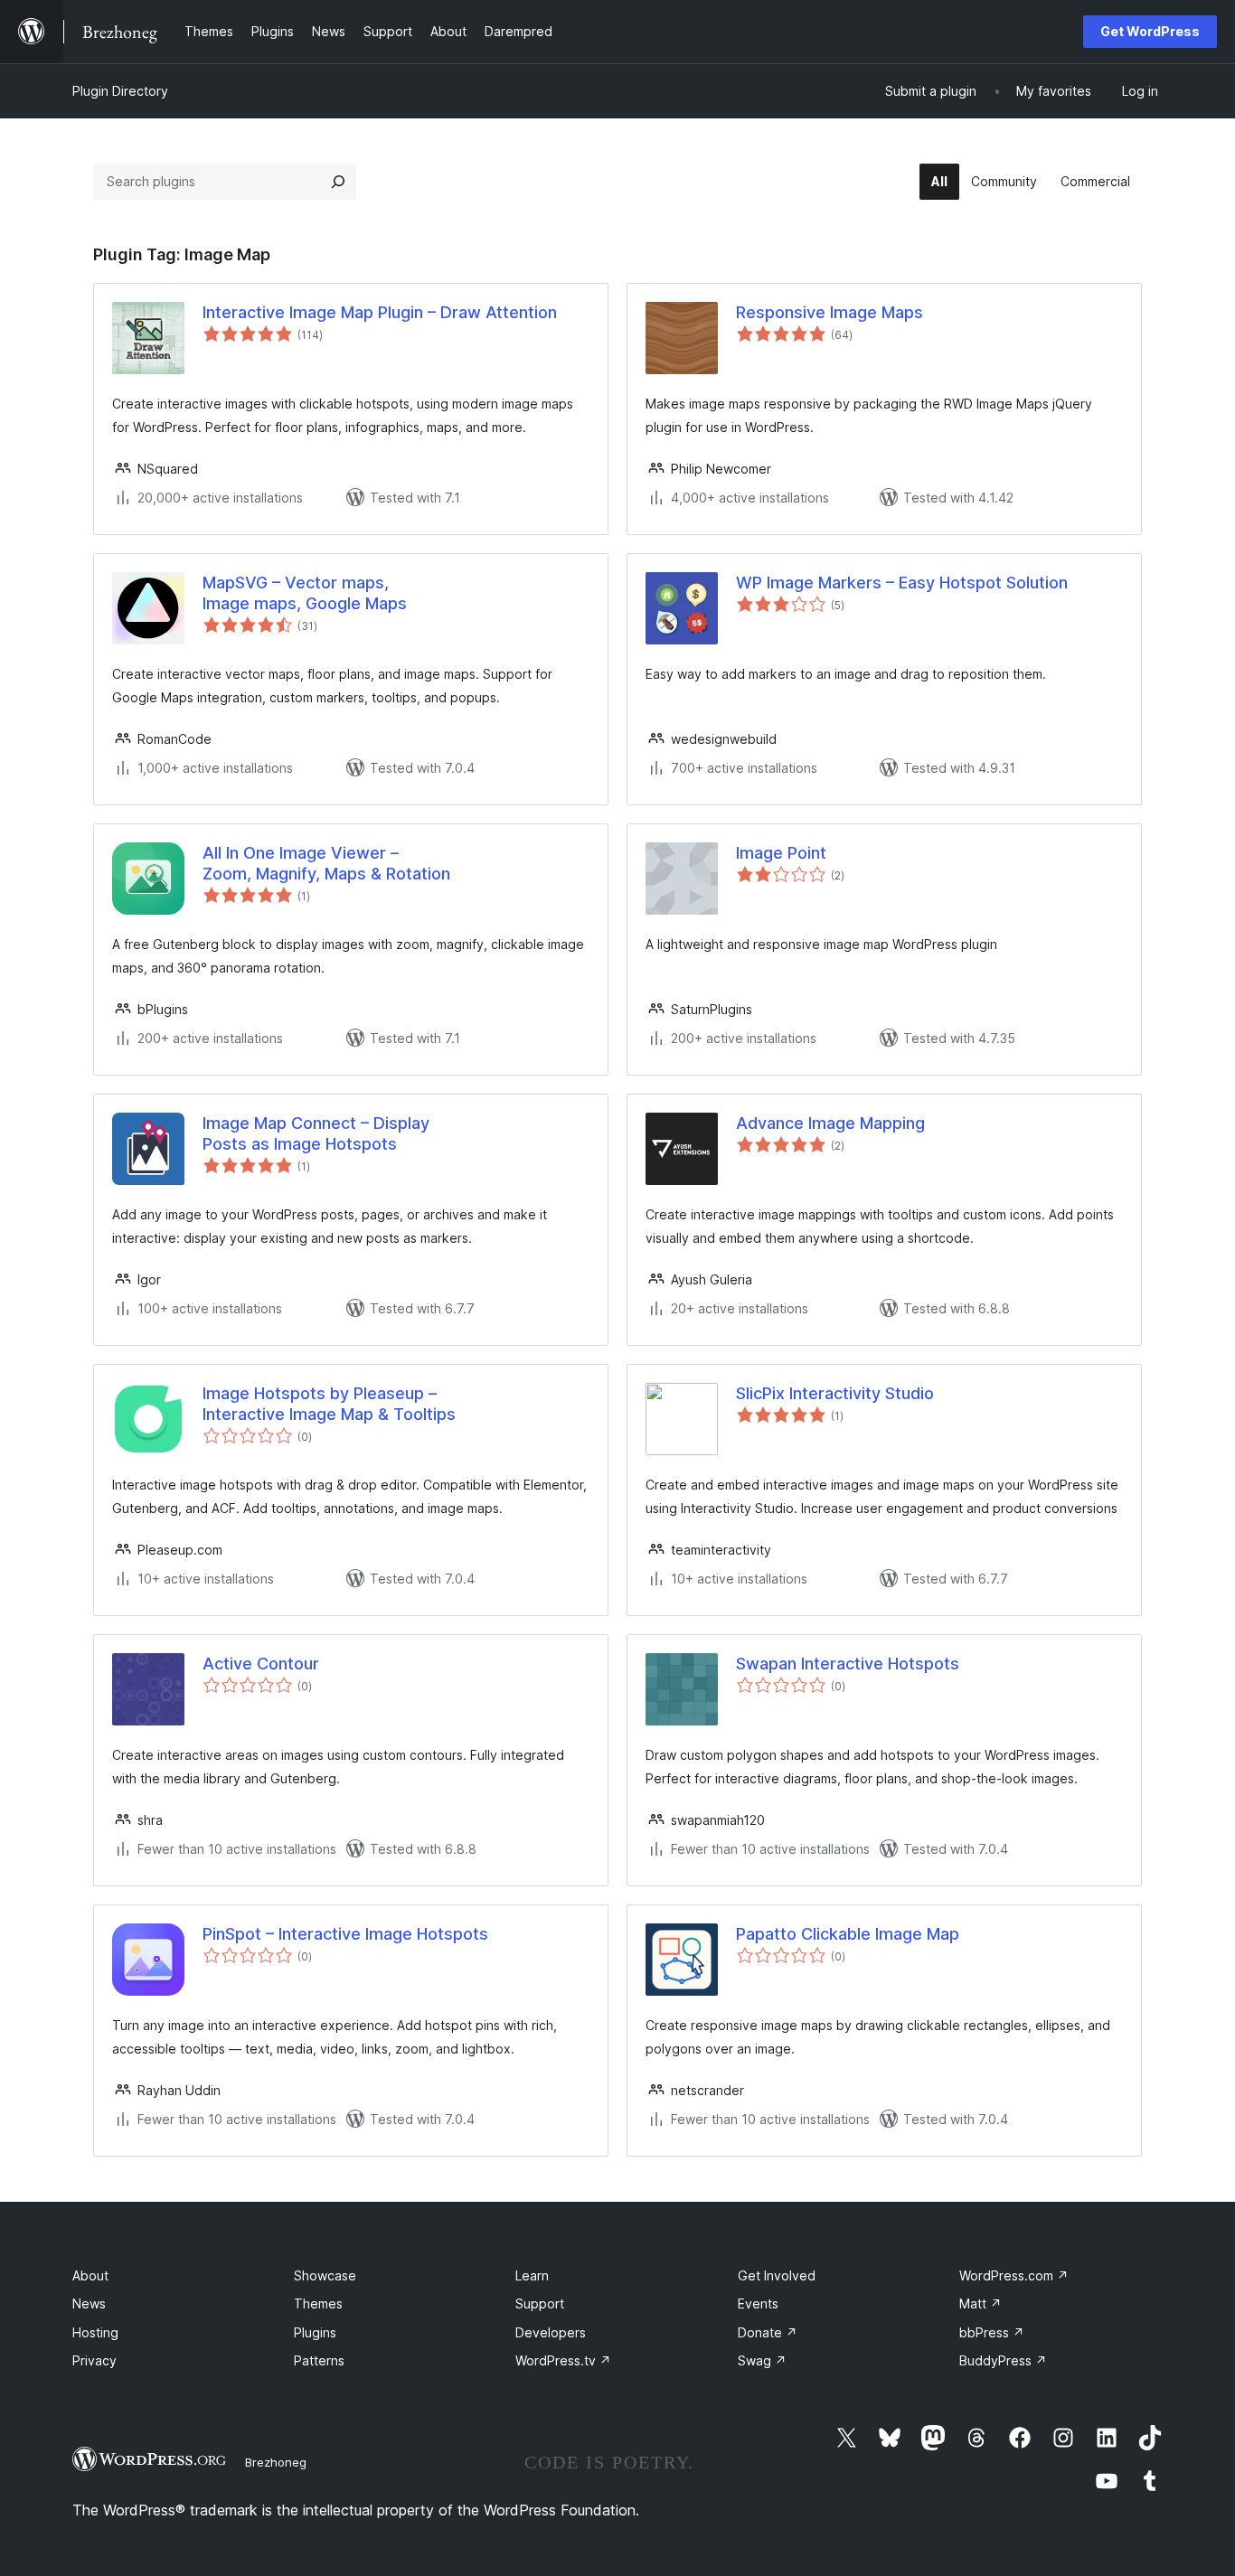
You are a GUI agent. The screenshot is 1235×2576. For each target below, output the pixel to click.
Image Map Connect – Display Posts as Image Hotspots (316, 1133)
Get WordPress (1150, 31)
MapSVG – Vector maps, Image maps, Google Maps (305, 593)
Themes (318, 2303)
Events (758, 2303)
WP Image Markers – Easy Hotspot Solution (902, 583)
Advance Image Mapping (830, 1123)
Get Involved (777, 2275)
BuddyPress (1003, 2360)
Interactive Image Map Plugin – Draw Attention (380, 312)
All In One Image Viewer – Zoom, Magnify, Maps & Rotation (326, 863)
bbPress (992, 2332)
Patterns (319, 2360)
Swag (762, 2360)
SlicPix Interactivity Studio (835, 1393)
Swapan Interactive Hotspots (848, 1664)
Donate (768, 2332)
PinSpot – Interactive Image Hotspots (345, 1934)
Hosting (95, 2332)
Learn (532, 2275)
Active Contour (261, 1664)
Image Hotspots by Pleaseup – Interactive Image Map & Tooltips (329, 1404)
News (89, 2303)
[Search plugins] (338, 182)
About (90, 2275)
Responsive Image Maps (830, 312)
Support (540, 2303)
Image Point (781, 853)
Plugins (315, 2332)
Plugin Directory (120, 91)
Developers (551, 2332)
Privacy (94, 2360)
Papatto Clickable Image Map (848, 1934)
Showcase (325, 2275)
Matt (980, 2303)
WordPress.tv (563, 2360)
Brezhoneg (276, 2462)
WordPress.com (1014, 2275)
